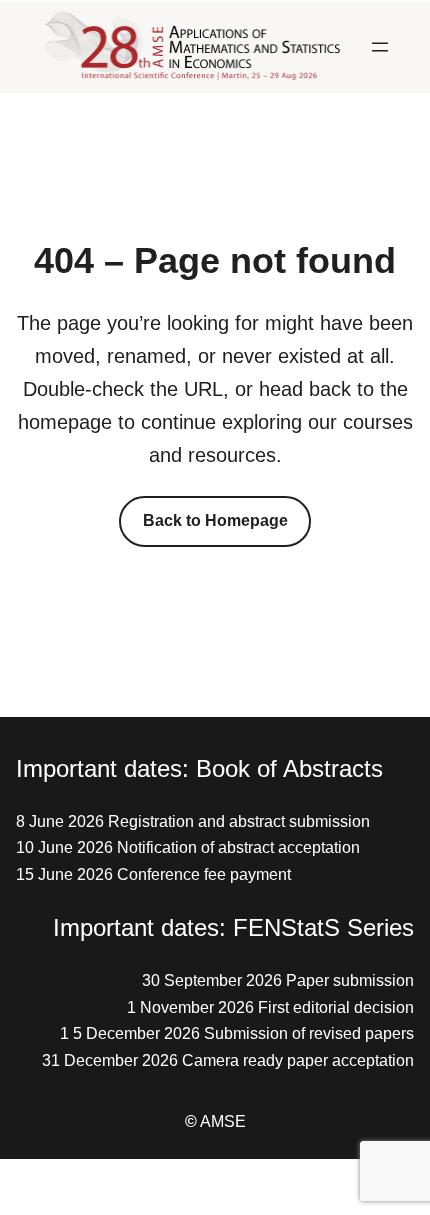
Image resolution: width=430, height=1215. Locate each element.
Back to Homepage (215, 520)
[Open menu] (380, 47)
